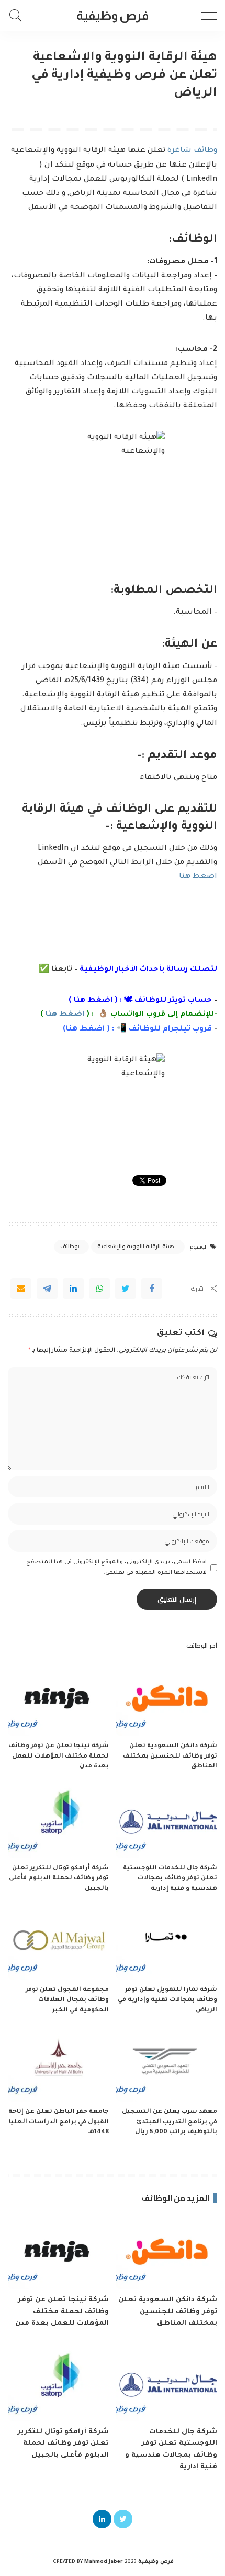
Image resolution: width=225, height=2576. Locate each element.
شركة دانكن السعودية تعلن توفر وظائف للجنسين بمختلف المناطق (170, 1757)
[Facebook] (152, 1289)
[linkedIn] (73, 1289)
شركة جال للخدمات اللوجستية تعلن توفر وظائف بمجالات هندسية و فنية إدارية (170, 1879)
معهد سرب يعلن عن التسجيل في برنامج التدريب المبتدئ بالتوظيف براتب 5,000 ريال (170, 2122)
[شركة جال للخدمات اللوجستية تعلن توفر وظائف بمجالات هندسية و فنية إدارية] (167, 1820)
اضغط (91, 1029)
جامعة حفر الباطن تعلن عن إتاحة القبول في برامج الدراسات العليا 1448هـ (59, 2122)
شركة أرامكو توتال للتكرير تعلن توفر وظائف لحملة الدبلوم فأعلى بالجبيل (59, 1879)
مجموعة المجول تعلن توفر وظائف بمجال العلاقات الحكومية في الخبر (67, 2000)
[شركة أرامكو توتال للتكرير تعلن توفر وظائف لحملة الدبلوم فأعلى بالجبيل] (58, 1820)
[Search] (18, 16)
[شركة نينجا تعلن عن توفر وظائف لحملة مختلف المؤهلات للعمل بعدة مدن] (58, 1699)
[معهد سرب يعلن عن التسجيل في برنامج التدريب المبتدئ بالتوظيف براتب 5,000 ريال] (167, 2064)
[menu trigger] (204, 16)
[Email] (21, 1289)
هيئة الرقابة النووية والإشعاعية (136, 1246)
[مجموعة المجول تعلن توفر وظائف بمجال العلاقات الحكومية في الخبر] (58, 1942)
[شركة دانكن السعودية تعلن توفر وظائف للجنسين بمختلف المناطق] (167, 1699)
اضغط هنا (198, 877)
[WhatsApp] (99, 1289)
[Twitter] (126, 1289)
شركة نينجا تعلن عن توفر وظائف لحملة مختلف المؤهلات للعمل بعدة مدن (59, 1757)
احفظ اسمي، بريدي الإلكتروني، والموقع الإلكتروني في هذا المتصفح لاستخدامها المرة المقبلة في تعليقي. (116, 1567)
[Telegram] (47, 1289)
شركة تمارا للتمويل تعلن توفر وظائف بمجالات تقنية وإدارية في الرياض (167, 2000)
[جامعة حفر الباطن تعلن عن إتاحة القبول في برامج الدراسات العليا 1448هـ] (58, 2064)
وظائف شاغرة (192, 151)
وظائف (69, 1246)
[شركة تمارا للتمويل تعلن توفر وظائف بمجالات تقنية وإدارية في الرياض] (167, 1942)
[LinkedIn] (102, 2519)
